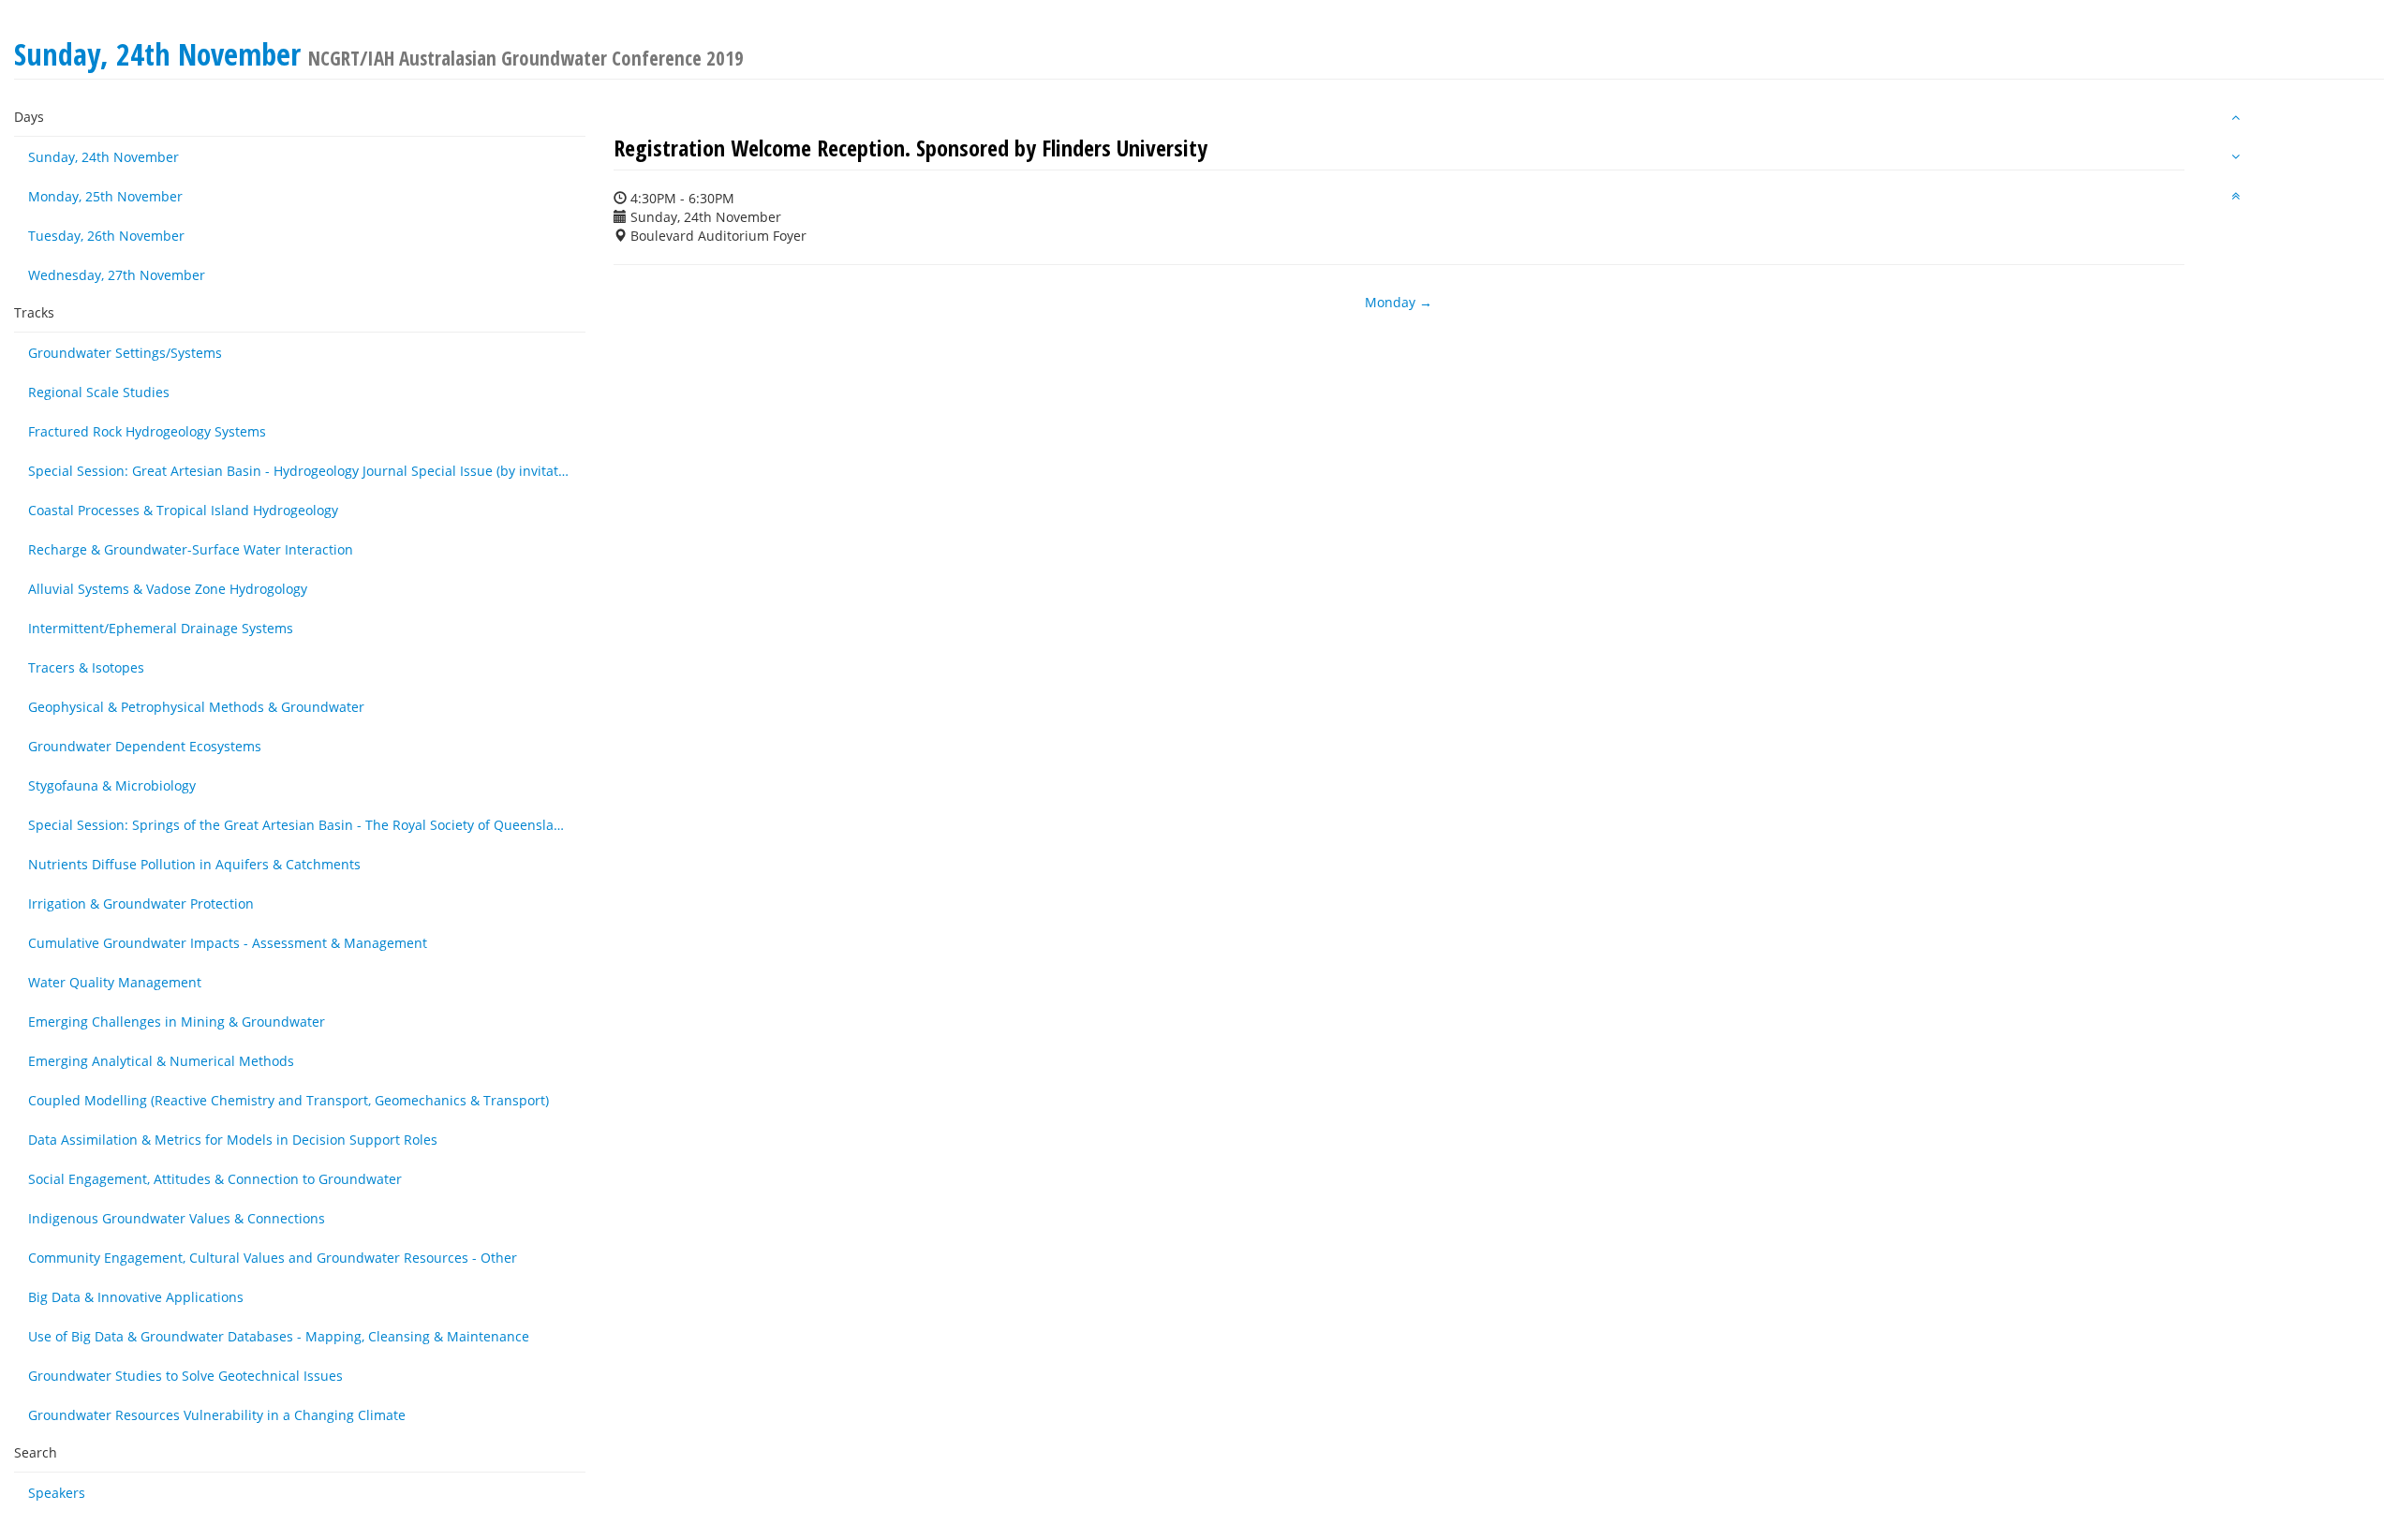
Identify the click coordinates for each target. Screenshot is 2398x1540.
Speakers (57, 1493)
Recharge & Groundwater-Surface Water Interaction (191, 549)
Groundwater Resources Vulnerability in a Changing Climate (217, 1415)
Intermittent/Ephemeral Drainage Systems (161, 628)
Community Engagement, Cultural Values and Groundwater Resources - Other (273, 1258)
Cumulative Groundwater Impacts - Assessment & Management (228, 943)
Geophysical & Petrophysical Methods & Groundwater (196, 707)
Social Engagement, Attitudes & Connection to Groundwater (215, 1179)
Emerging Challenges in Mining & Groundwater (177, 1022)
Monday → (1399, 302)
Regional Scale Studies (99, 392)
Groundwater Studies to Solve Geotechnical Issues (185, 1376)
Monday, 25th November (105, 196)
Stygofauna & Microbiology (112, 785)
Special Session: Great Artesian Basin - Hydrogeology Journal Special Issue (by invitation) (305, 471)
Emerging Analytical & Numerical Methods (161, 1061)
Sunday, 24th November (104, 157)
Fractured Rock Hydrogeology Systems (147, 431)
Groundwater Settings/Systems (125, 353)
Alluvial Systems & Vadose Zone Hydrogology (168, 589)
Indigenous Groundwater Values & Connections (177, 1218)
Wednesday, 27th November (117, 275)
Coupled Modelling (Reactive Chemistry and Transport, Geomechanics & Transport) (289, 1100)
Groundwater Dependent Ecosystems (145, 746)
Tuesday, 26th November (106, 236)
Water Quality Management (115, 982)
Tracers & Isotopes (86, 667)
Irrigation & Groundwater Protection (141, 903)
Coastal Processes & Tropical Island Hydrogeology (183, 510)
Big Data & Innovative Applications (136, 1297)
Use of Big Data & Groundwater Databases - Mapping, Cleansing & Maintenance (279, 1336)
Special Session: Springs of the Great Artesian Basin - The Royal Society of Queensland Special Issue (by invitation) (307, 825)
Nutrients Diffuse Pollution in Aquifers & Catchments (194, 864)
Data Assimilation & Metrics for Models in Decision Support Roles (233, 1140)
